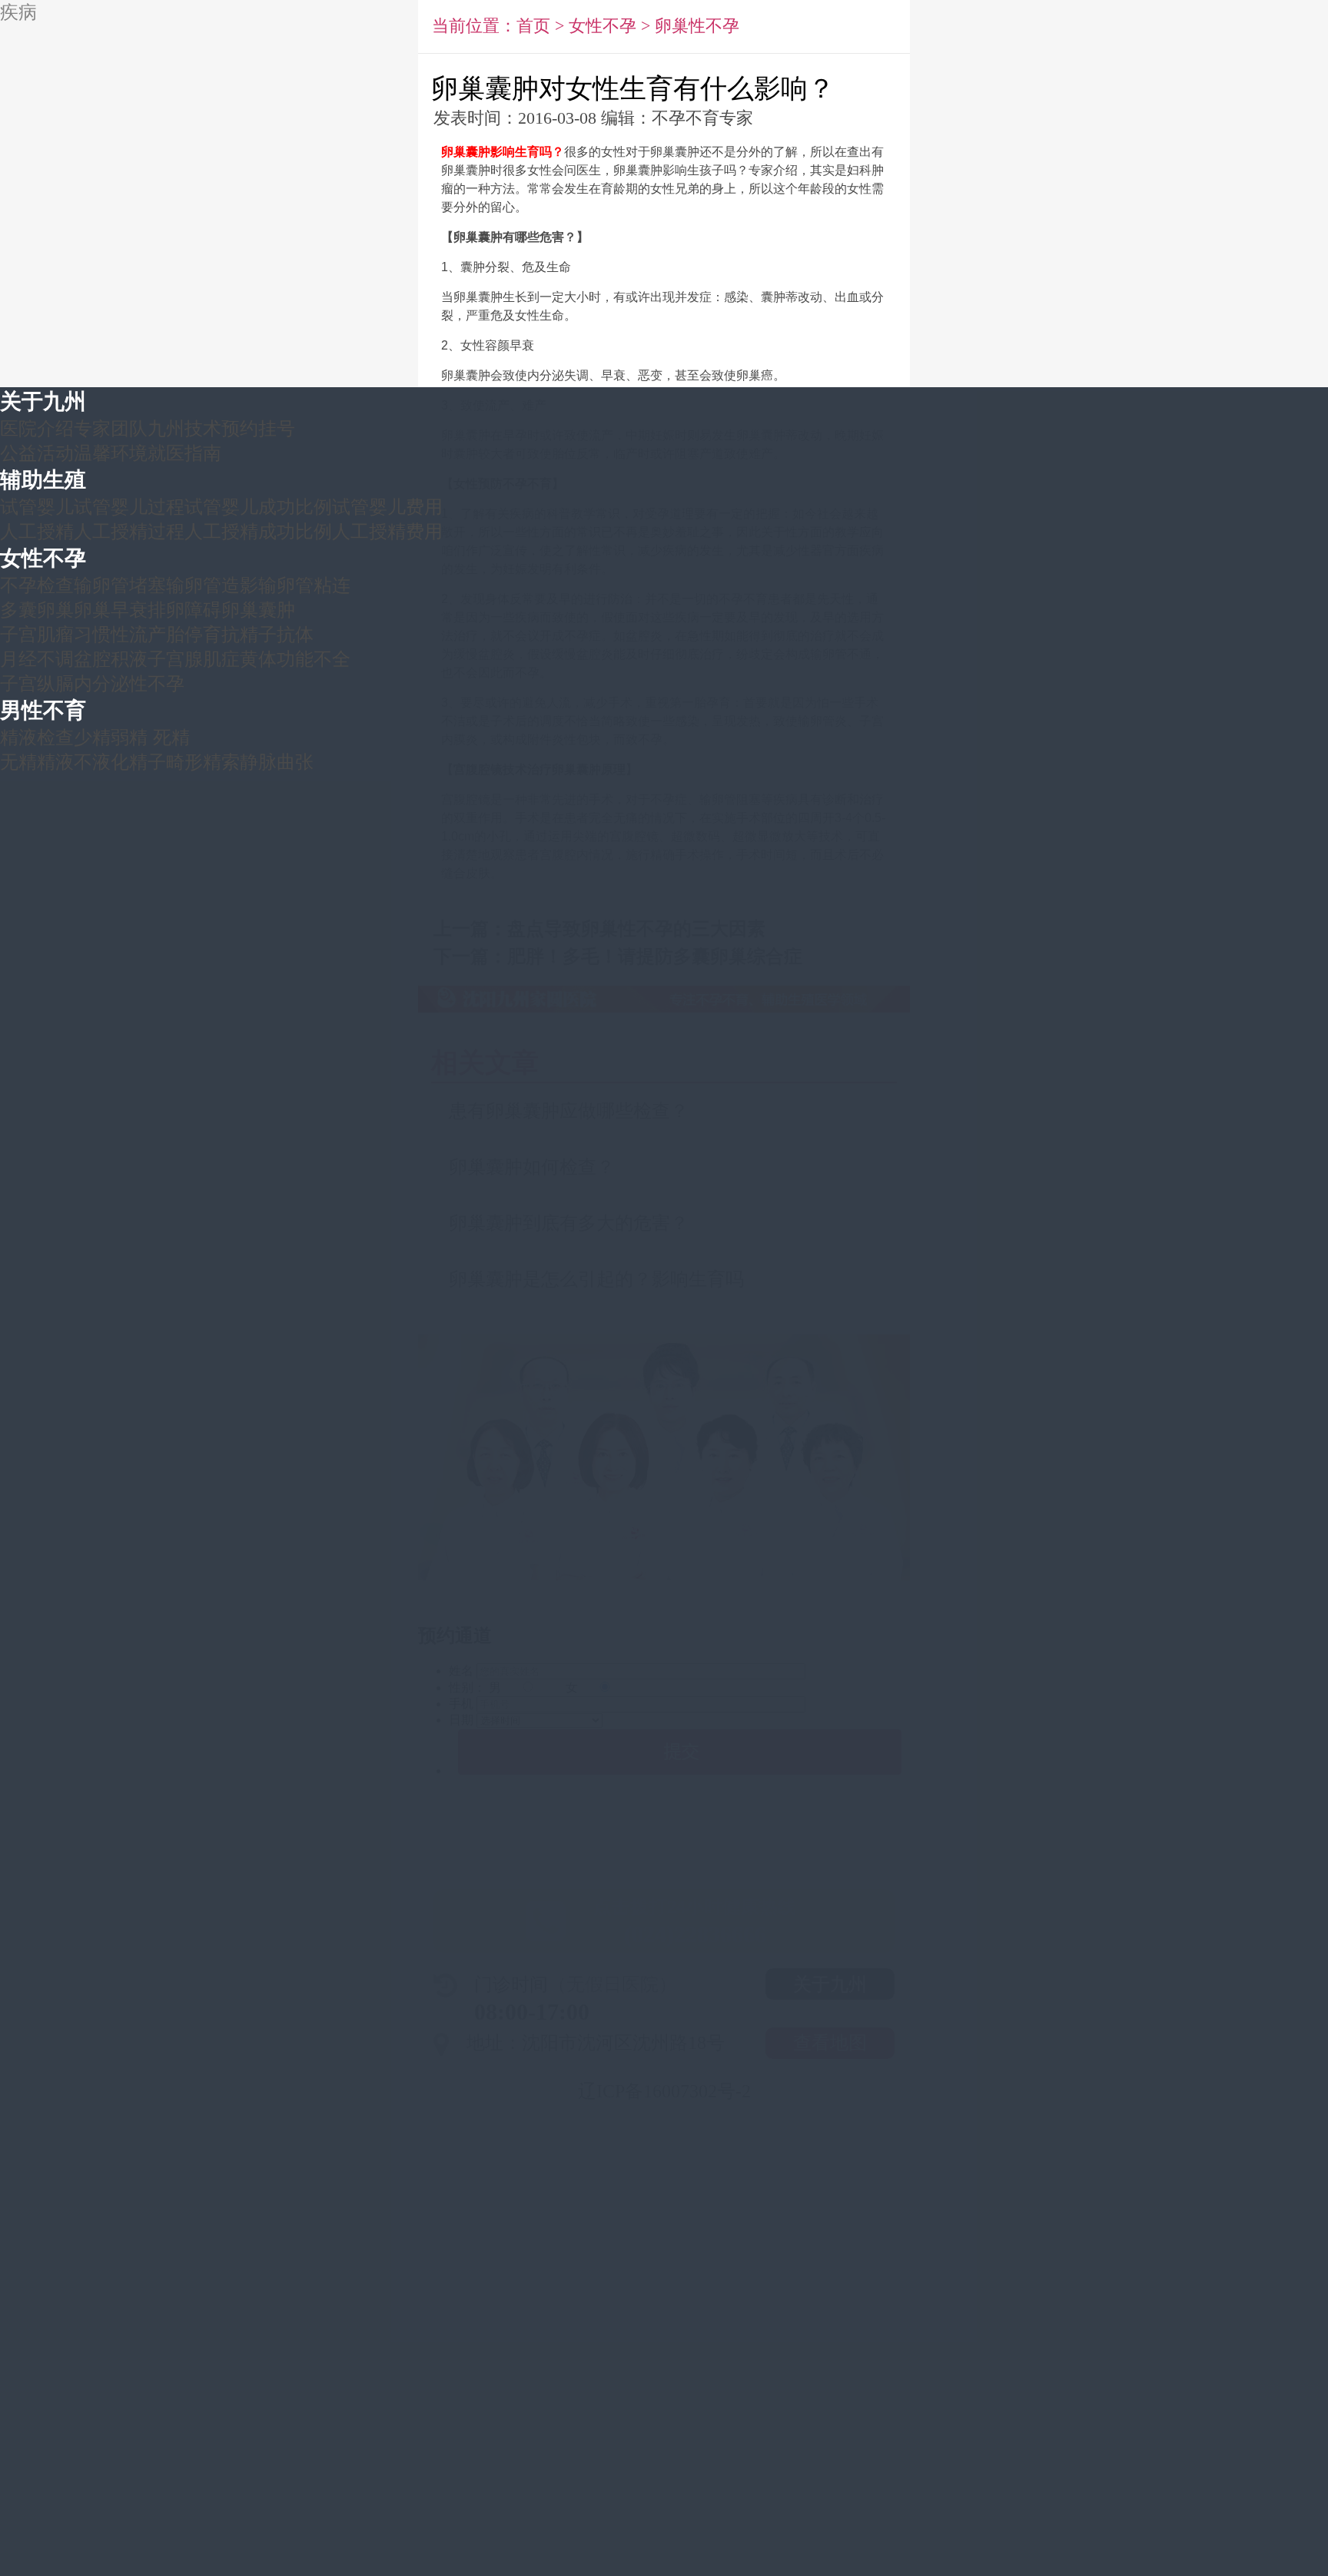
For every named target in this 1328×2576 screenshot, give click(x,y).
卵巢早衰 (111, 610)
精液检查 (37, 737)
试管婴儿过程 (129, 507)
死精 (171, 737)
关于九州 (43, 401)
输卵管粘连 (304, 585)
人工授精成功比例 (258, 531)
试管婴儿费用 (387, 507)
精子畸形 (166, 762)
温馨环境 (111, 453)
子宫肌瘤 (37, 634)
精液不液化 (83, 762)
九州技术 (184, 428)
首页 (533, 26)
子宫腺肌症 (194, 659)
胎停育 (194, 634)
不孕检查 (37, 585)
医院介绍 (37, 428)
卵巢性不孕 (697, 26)
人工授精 (37, 531)
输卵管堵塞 (120, 585)
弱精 (129, 737)
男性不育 (43, 710)
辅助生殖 (43, 480)
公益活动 (37, 453)
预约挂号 (258, 428)
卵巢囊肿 (258, 610)
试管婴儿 (37, 507)
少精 (92, 737)
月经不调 (37, 659)
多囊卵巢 (37, 610)
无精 (18, 762)
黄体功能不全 (295, 659)
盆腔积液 (111, 659)
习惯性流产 (120, 634)
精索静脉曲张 (258, 762)
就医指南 (184, 453)
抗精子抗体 (267, 634)
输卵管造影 (212, 585)
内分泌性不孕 (129, 683)
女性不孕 (43, 558)
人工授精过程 (129, 531)
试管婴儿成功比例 (258, 507)
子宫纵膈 (37, 683)
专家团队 (111, 428)
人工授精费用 (387, 531)
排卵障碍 (184, 610)
